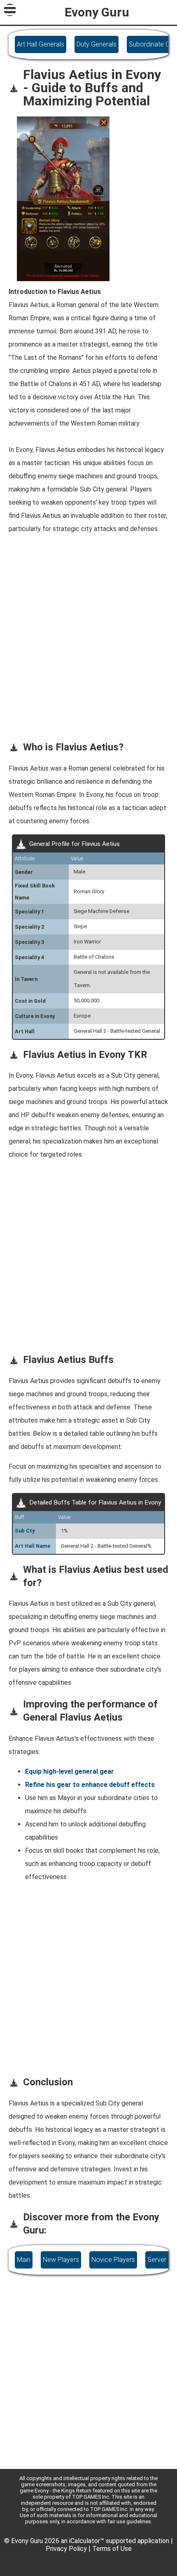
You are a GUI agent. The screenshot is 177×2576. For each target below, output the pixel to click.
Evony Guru (97, 12)
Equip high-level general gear (70, 1771)
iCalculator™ (87, 2541)
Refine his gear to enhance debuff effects (90, 1785)
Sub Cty (25, 1531)
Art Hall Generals (41, 44)
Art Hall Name (33, 1546)
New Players (61, 2260)
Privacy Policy (66, 2549)
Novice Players (113, 2260)
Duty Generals (97, 44)
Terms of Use (112, 2549)
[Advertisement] (88, 644)
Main (24, 2260)
